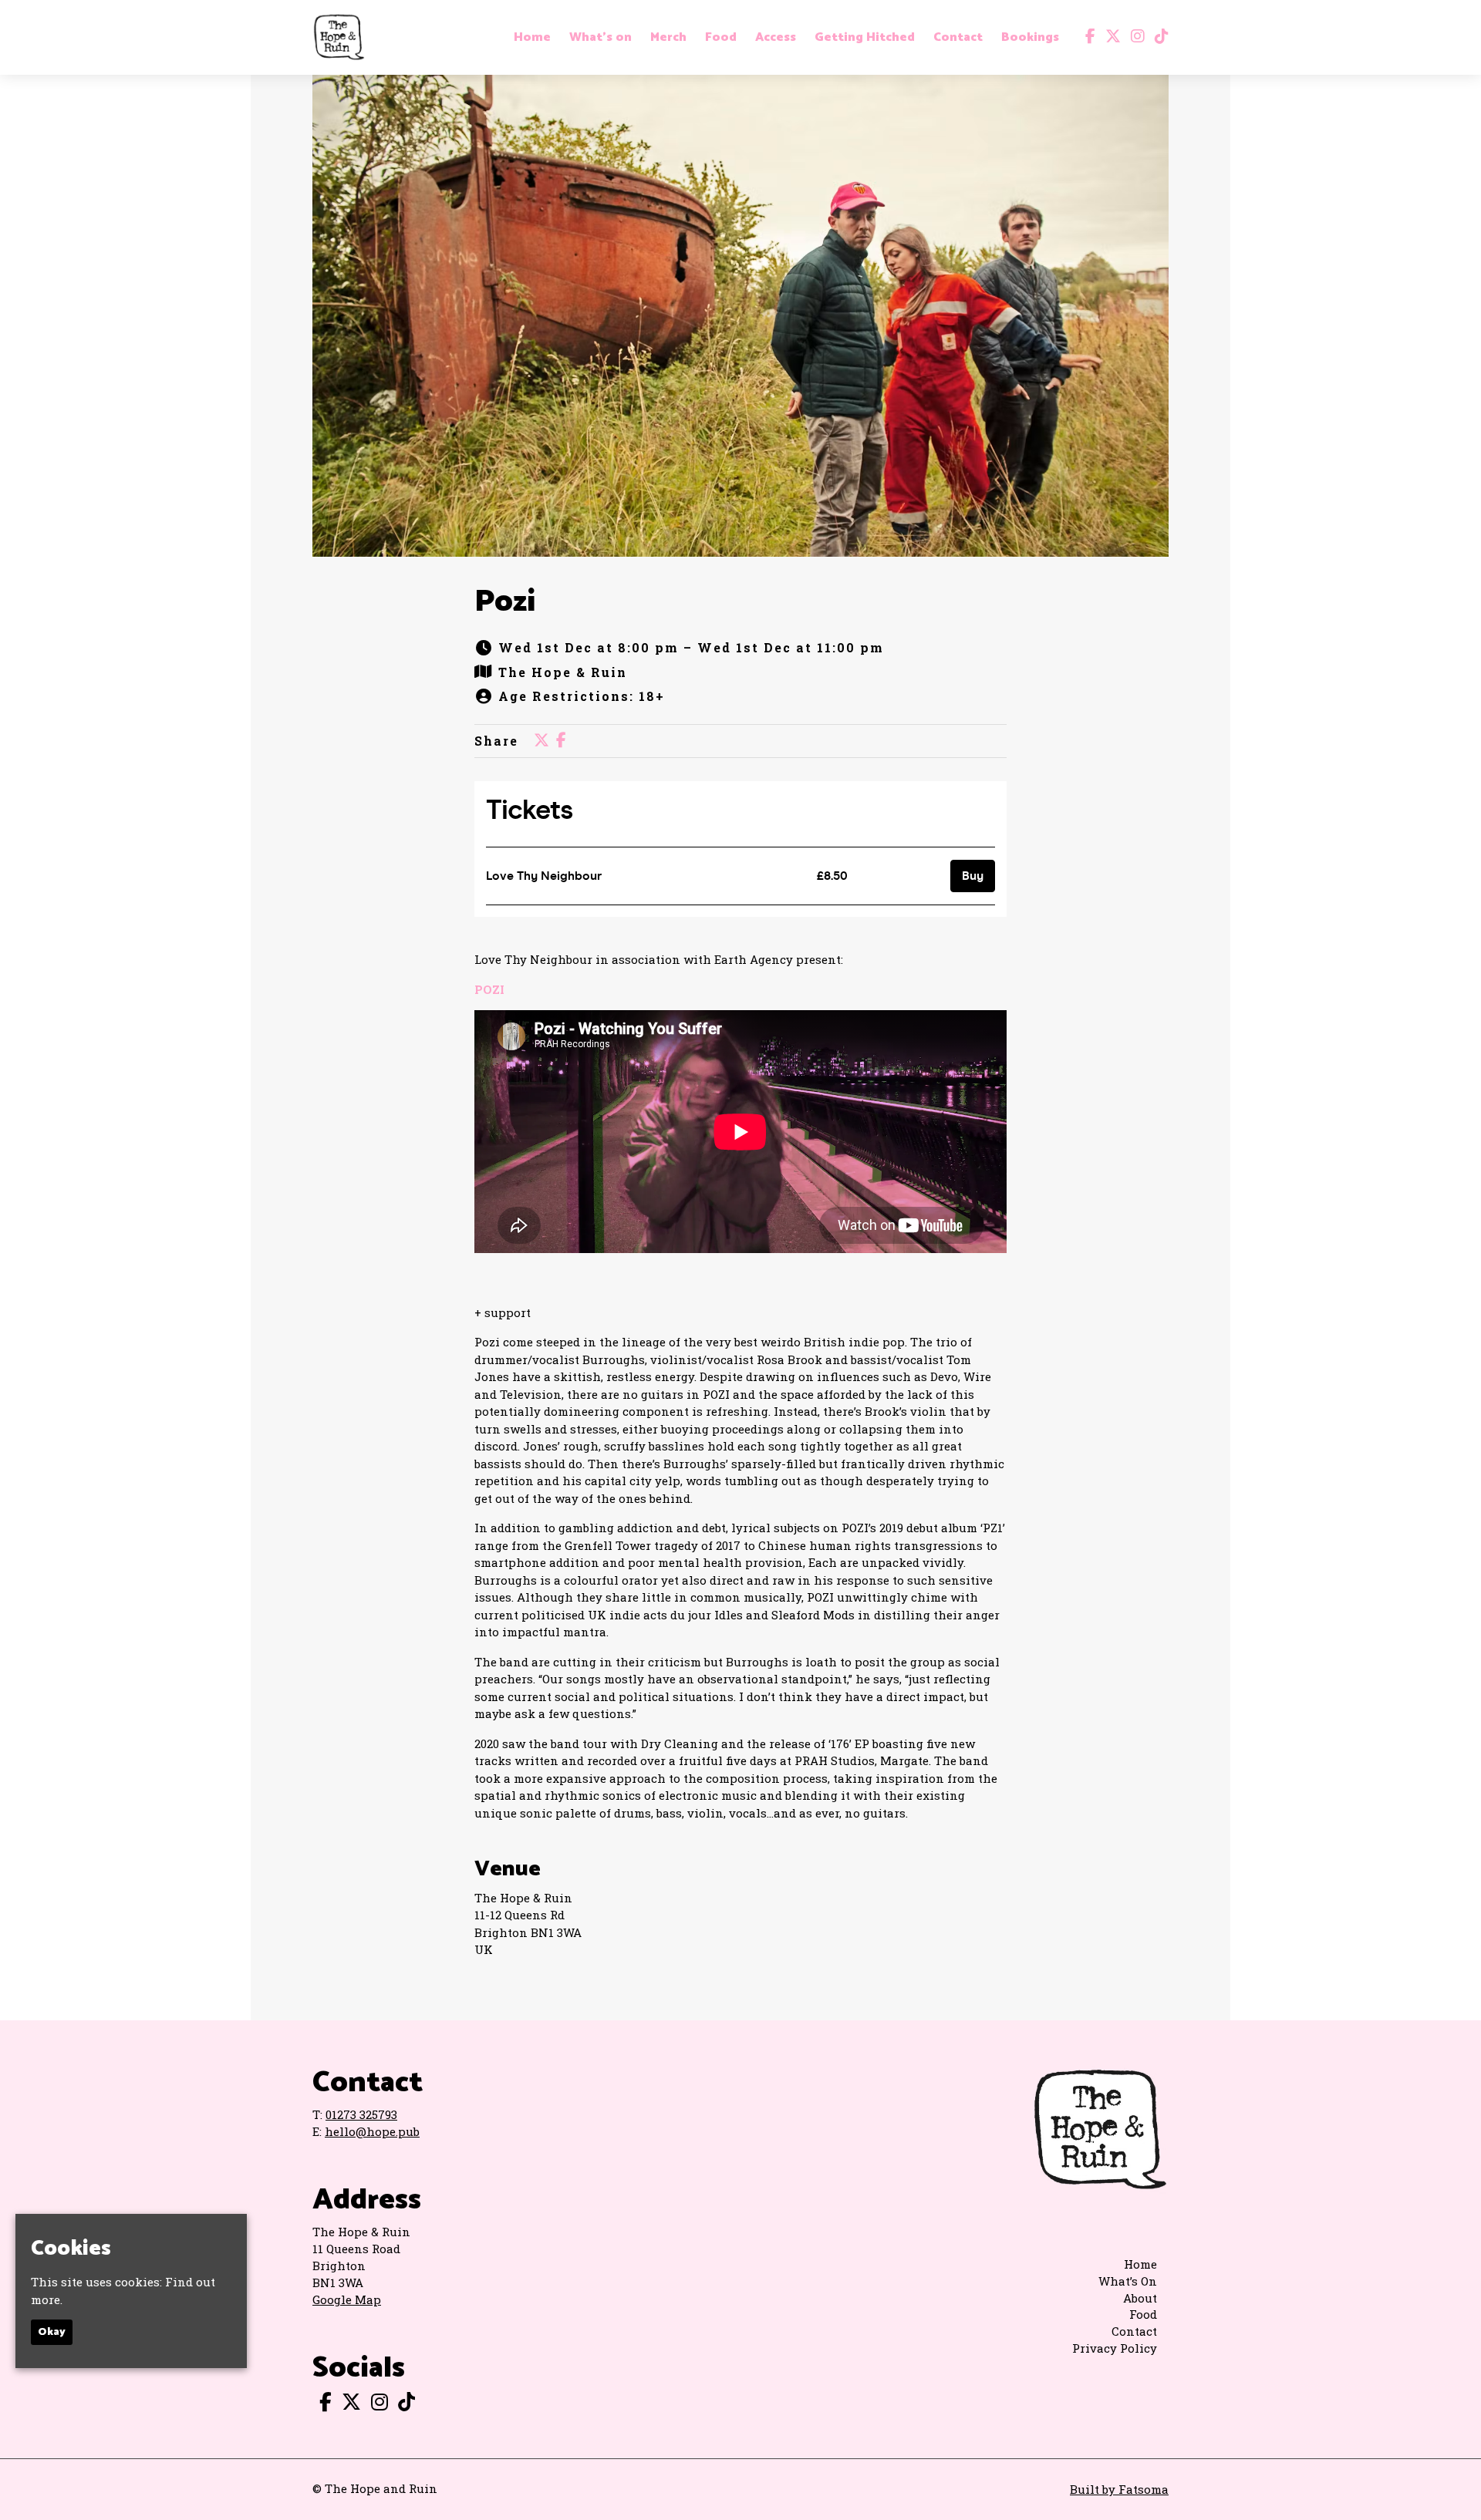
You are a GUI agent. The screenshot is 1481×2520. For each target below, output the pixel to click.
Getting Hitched (865, 38)
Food (721, 38)
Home (532, 38)
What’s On (1128, 2281)
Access (776, 38)
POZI (489, 989)
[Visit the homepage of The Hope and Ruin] (339, 37)
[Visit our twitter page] (1110, 37)
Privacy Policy (1115, 2348)
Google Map (347, 2299)
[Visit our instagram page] (1134, 37)
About (1140, 2298)
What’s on (600, 38)
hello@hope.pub (372, 2131)
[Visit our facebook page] (1087, 37)
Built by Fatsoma (1119, 2489)
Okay (52, 2333)
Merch (668, 38)
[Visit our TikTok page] (1158, 37)
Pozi (505, 602)
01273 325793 (361, 2114)
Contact (958, 38)
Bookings (1030, 38)
